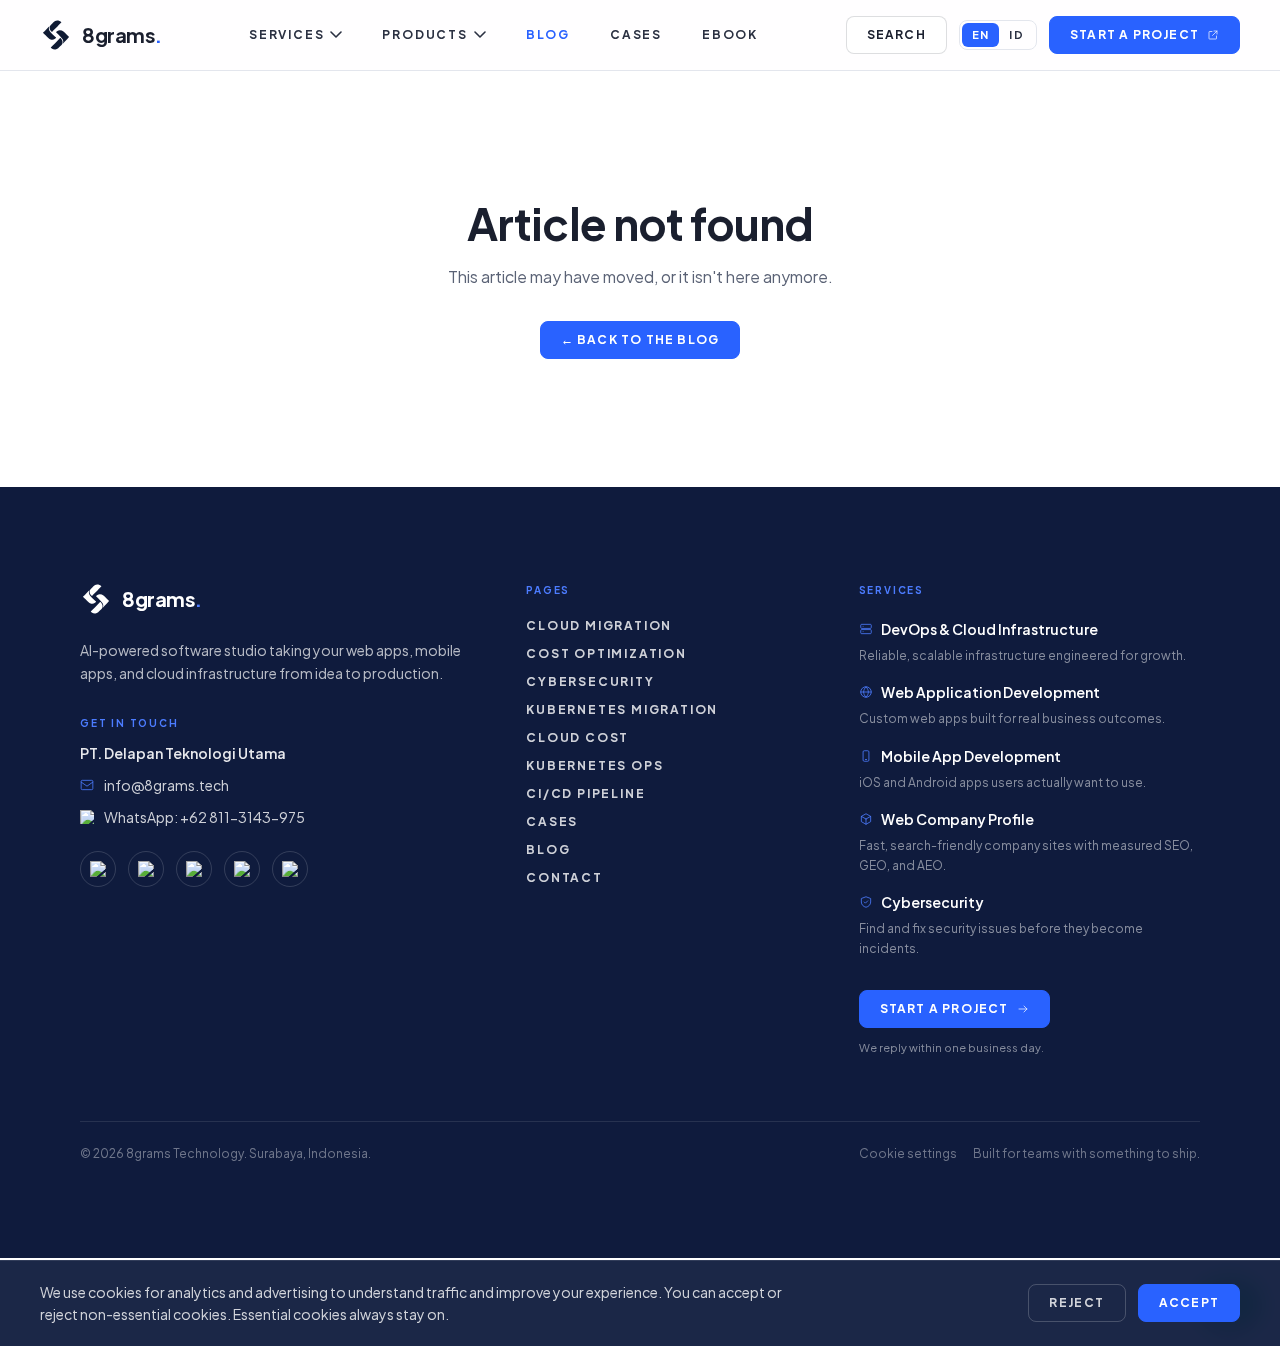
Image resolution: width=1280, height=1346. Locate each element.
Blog (548, 34)
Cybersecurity (590, 681)
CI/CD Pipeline (585, 793)
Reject (1077, 1302)
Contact (564, 877)
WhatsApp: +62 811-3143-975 (204, 817)
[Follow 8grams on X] (290, 869)
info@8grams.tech (166, 785)
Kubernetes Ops (594, 765)
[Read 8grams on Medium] (98, 869)
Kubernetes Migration (622, 709)
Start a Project (1134, 34)
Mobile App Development (971, 756)
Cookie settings (908, 1153)
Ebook (730, 34)
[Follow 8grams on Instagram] (194, 869)
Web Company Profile (957, 819)
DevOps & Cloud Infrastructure (989, 629)
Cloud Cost (577, 737)
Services (286, 34)
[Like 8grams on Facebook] (146, 869)
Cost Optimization (606, 653)
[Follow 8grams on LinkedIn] (242, 869)
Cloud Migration (599, 625)
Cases (636, 34)
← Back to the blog (640, 339)
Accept (1189, 1302)
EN (981, 34)
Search (896, 34)
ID (1016, 34)
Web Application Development (990, 692)
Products (424, 34)
